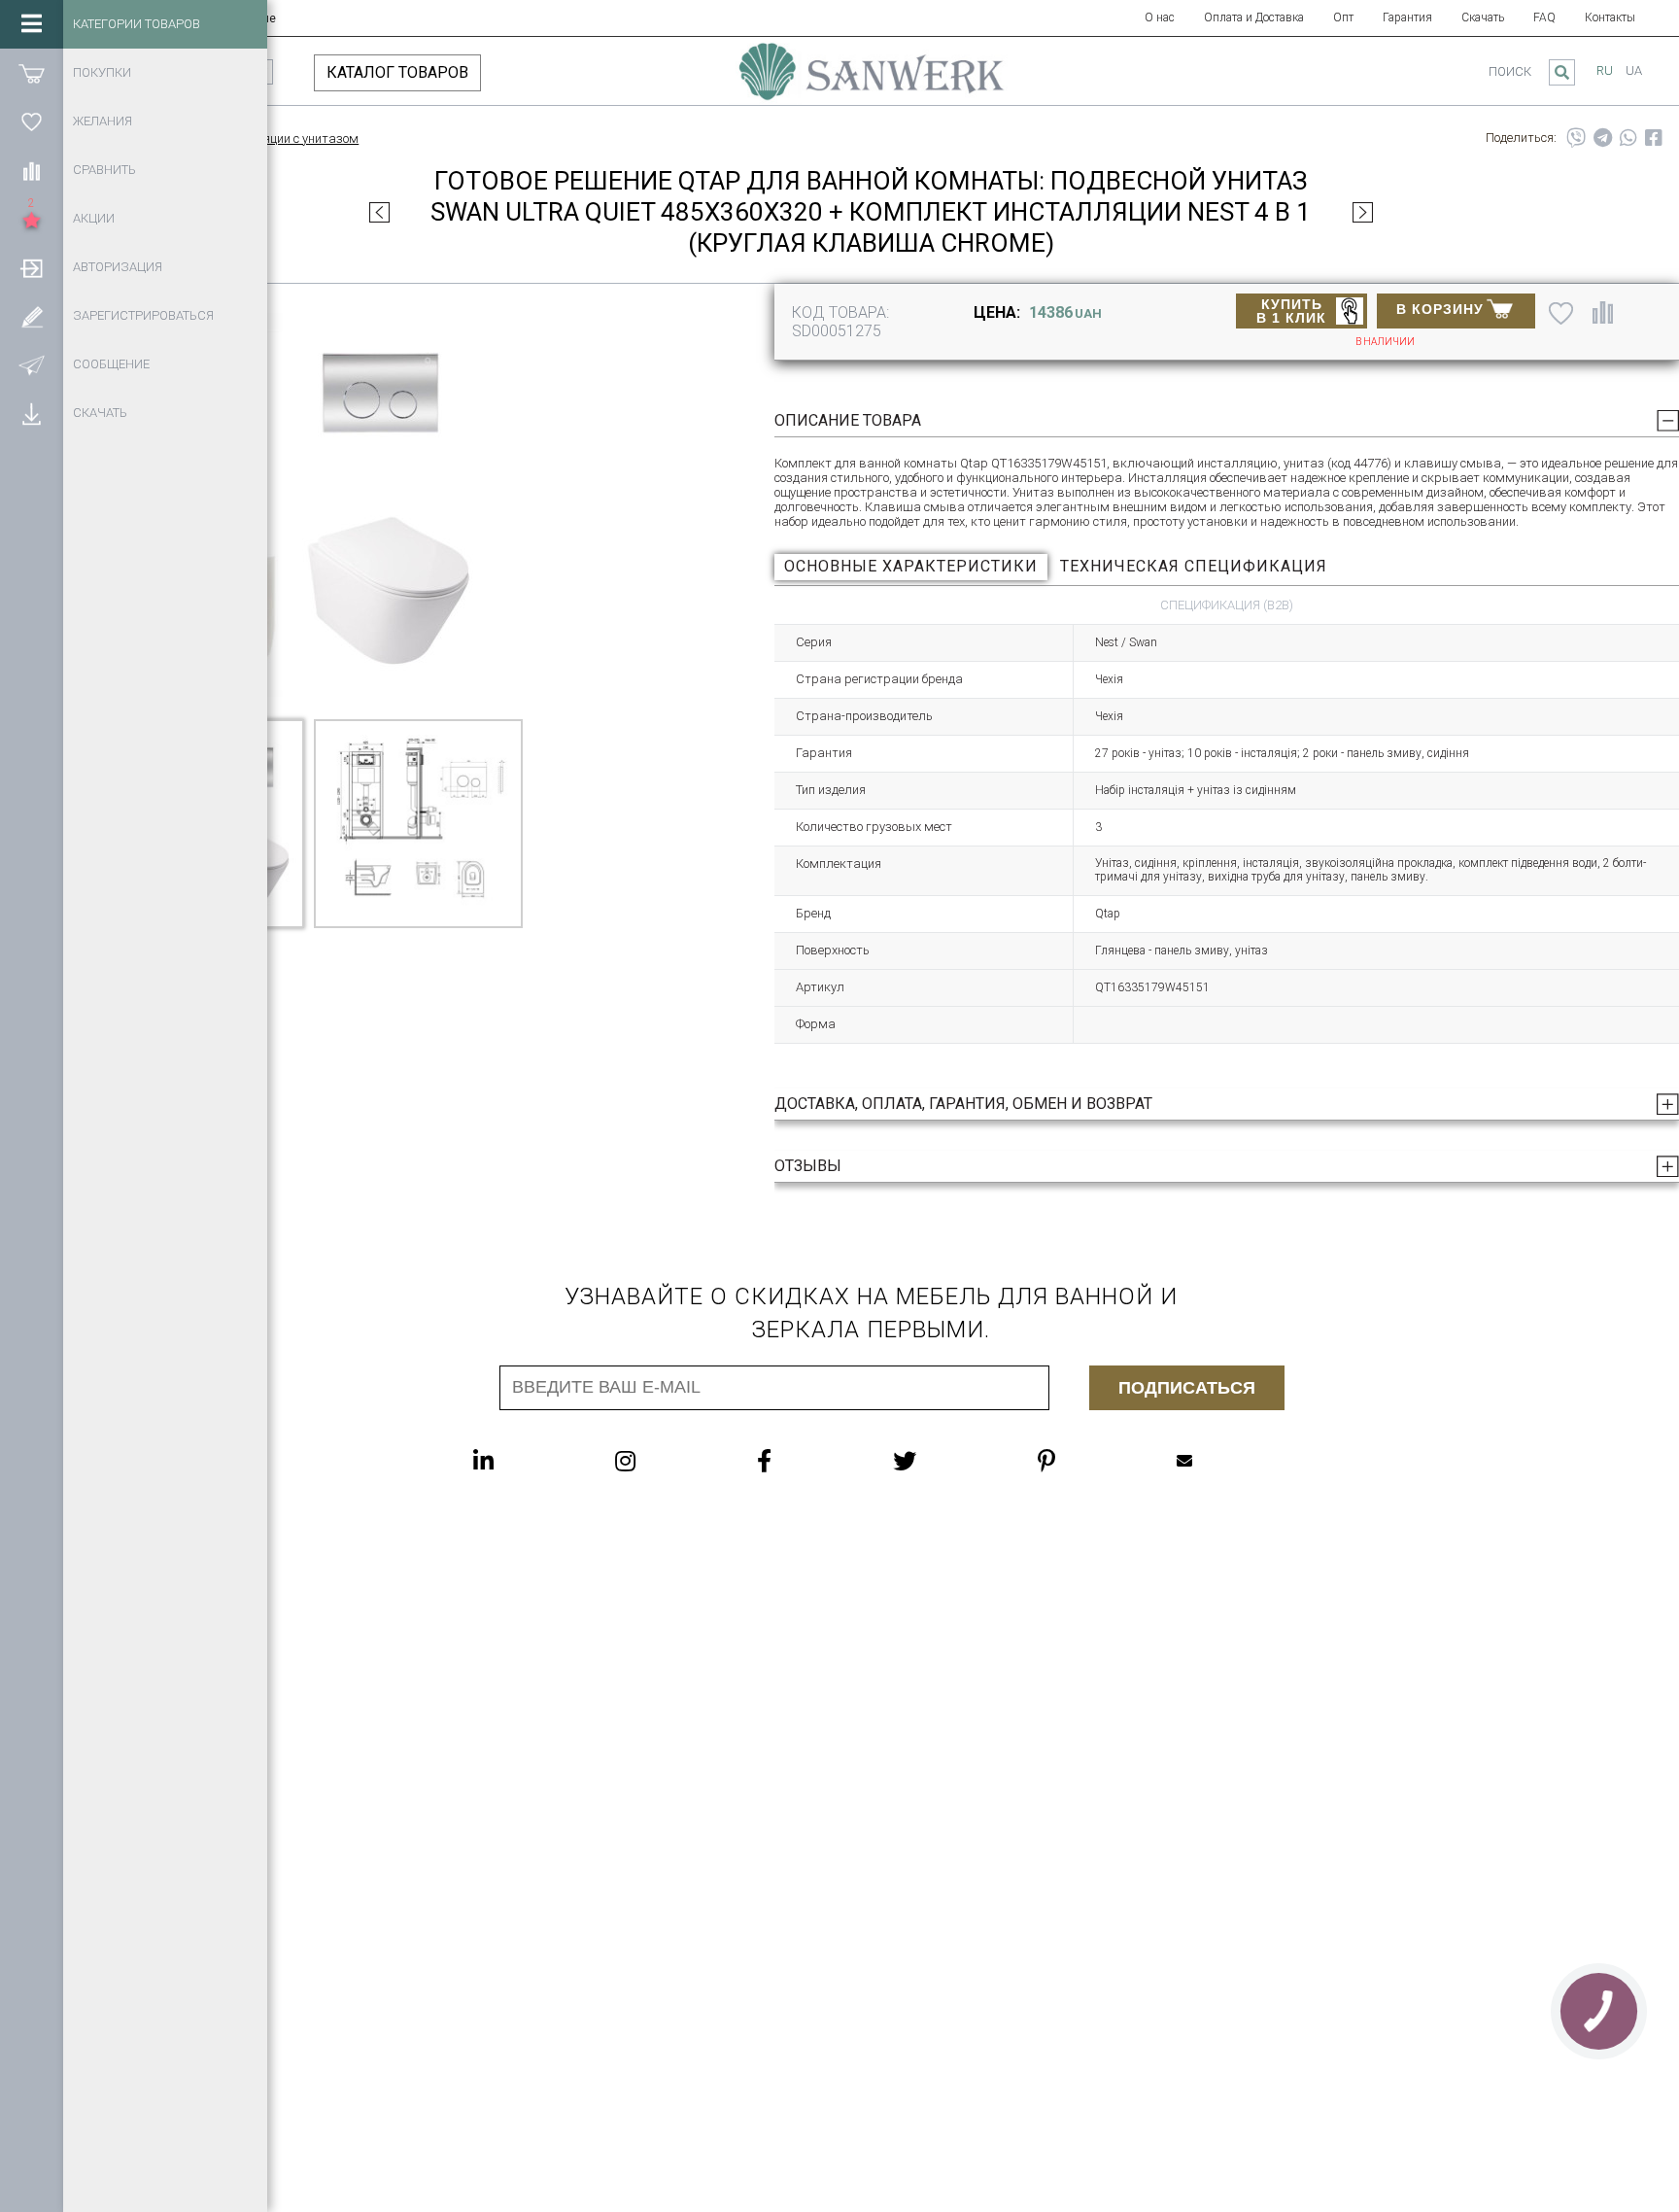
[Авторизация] (32, 267)
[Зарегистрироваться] (32, 316)
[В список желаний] (1561, 313)
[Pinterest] (1085, 1461)
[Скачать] (32, 413)
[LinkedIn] (522, 1461)
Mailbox (1223, 1461)
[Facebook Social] (803, 1461)
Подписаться (1187, 1388)
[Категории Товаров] (32, 24)
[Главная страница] (872, 81)
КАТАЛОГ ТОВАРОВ (397, 72)
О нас (1160, 17)
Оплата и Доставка (1254, 17)
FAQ (1544, 17)
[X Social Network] (943, 1461)
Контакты (1610, 17)
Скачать (1483, 17)
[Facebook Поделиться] (1654, 138)
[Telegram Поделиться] (1603, 138)
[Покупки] (32, 73)
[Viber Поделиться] (1576, 138)
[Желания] (32, 121)
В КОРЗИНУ (1440, 309)
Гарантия (1407, 17)
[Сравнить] (32, 170)
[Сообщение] (32, 364)
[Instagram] (664, 1461)
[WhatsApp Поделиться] (1628, 138)
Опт (1343, 17)
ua (1634, 70)
